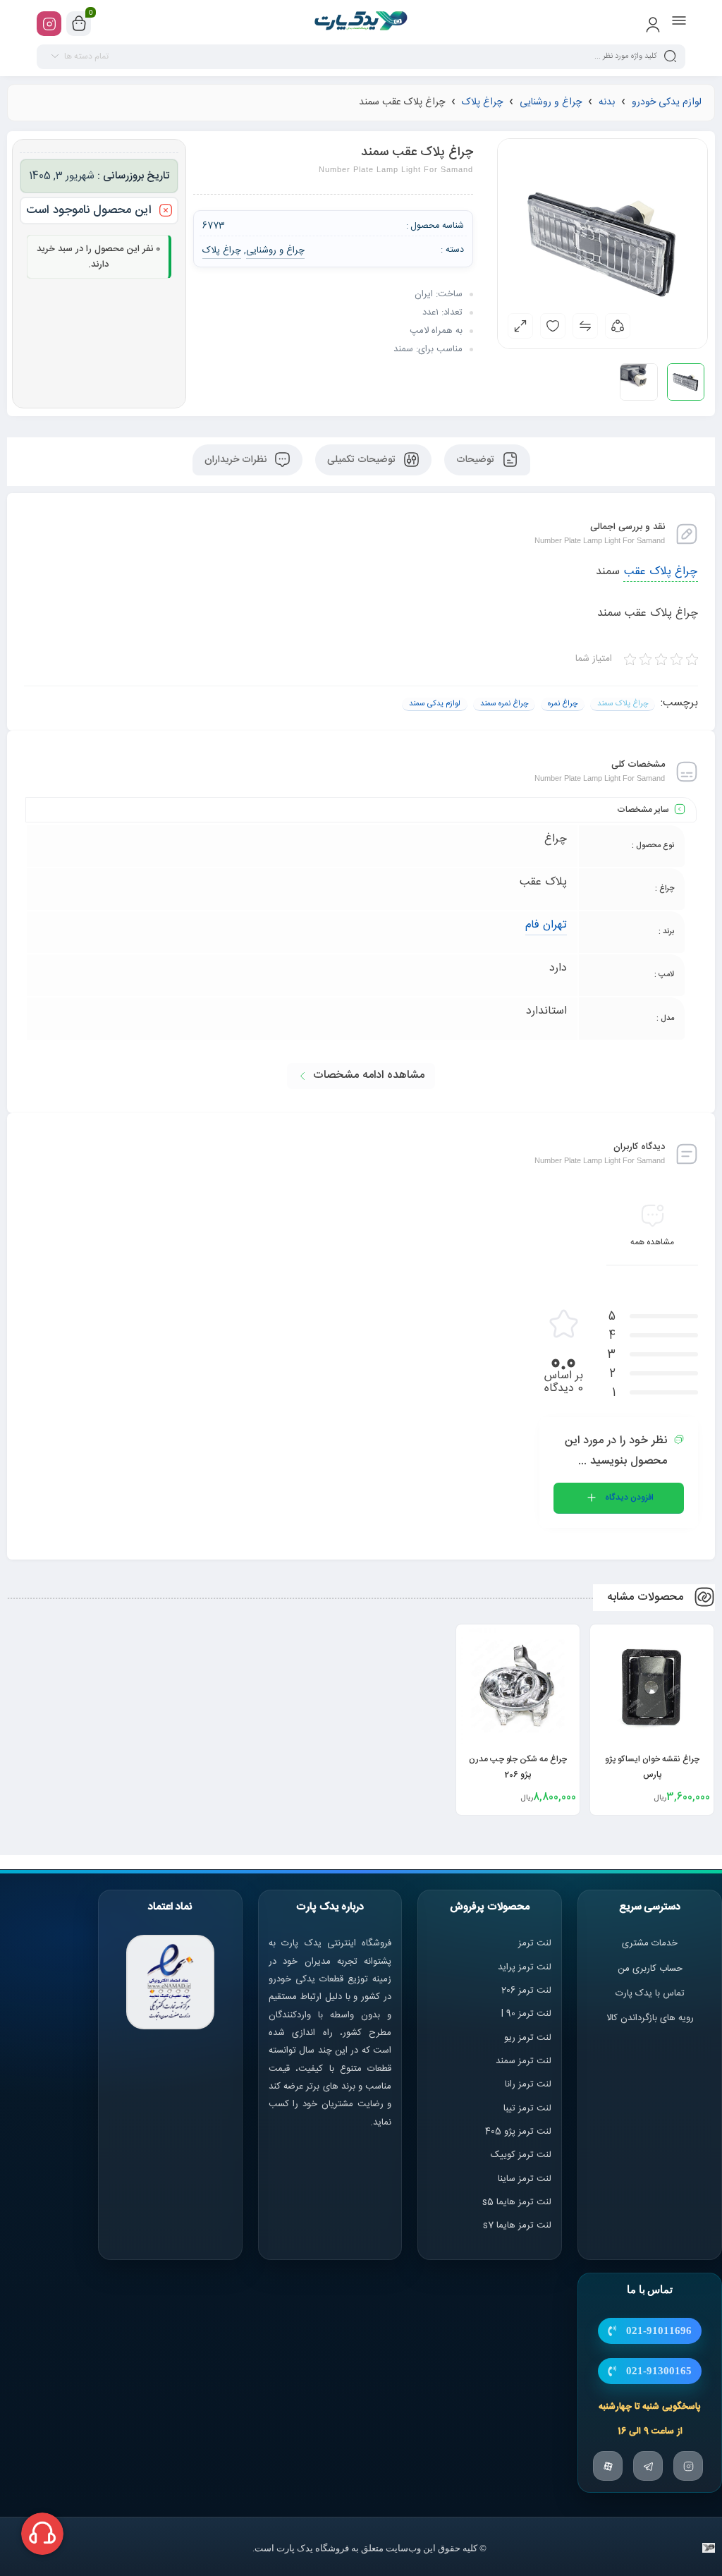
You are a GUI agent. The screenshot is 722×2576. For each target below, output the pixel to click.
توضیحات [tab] (477, 460)
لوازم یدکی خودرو (667, 102)
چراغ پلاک (482, 102)
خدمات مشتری (650, 1943)
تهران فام (546, 925)
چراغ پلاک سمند (623, 704)
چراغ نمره (563, 704)
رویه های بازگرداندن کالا (650, 2018)
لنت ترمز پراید (525, 1967)
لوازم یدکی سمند (435, 704)
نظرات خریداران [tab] (237, 460)
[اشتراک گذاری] (618, 326)
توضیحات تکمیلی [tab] (363, 460)
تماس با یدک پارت (650, 1993)
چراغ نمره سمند (504, 704)
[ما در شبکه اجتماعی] (49, 24)
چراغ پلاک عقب (661, 572)
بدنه (607, 102)
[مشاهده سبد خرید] (79, 24)
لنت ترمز (535, 1943)
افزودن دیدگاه (629, 1497)
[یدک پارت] (361, 23)
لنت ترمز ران (529, 2084)
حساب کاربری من (650, 1969)
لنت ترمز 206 (526, 1991)
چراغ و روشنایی (551, 102)
